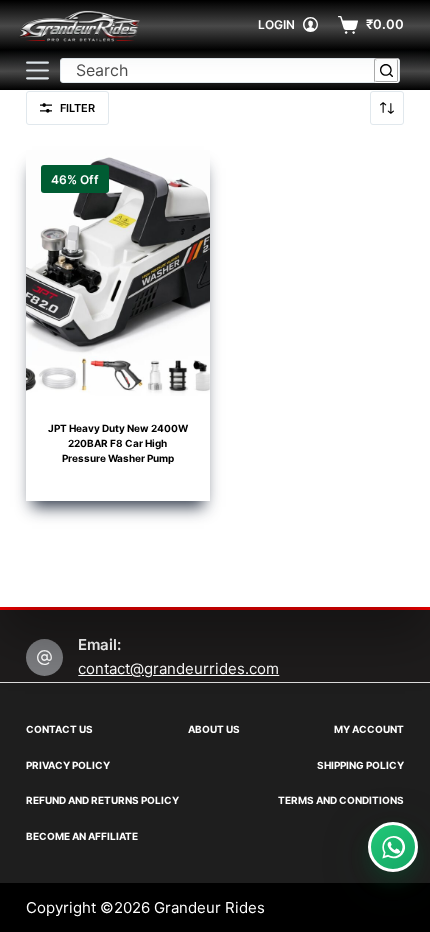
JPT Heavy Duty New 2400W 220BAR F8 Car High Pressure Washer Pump (118, 443)
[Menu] (37, 70)
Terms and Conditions (341, 800)
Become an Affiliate (82, 836)
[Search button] (386, 70)
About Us (214, 729)
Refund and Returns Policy (102, 800)
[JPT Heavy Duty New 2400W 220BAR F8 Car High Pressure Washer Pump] (118, 273)
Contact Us (59, 729)
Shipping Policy (360, 765)
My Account (369, 729)
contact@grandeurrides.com (178, 668)
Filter (77, 108)
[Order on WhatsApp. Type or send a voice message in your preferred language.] (393, 847)
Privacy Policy (68, 765)
